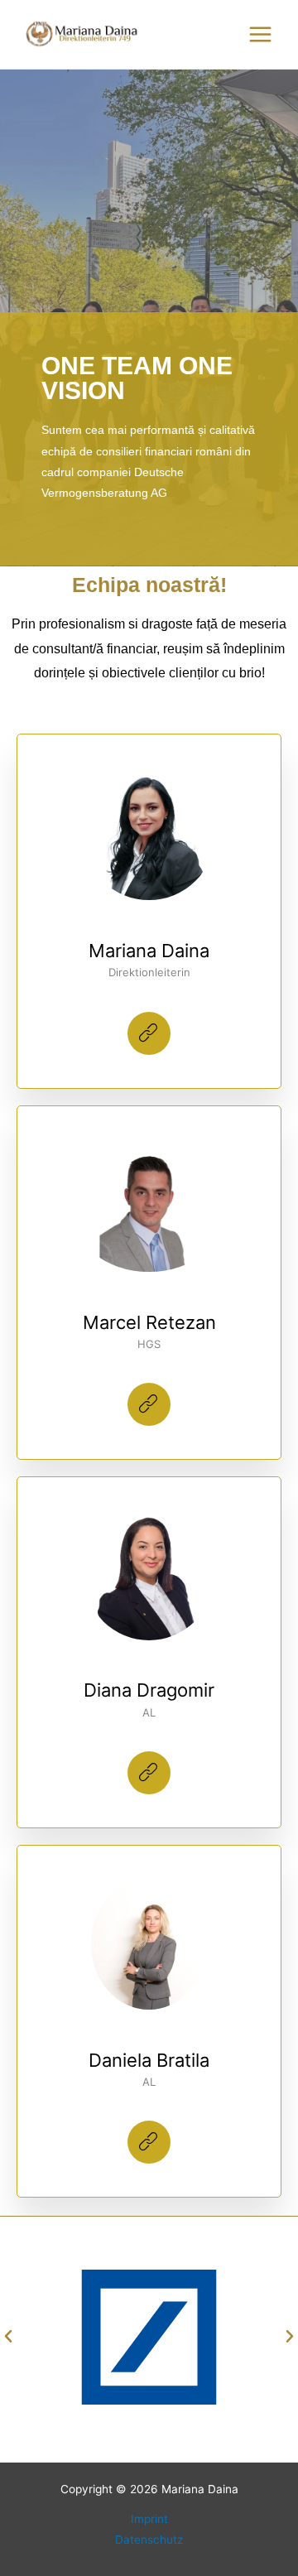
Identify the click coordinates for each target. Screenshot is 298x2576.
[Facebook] (149, 1033)
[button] (8, 2337)
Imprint (149, 2519)
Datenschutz (149, 2540)
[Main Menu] (261, 35)
